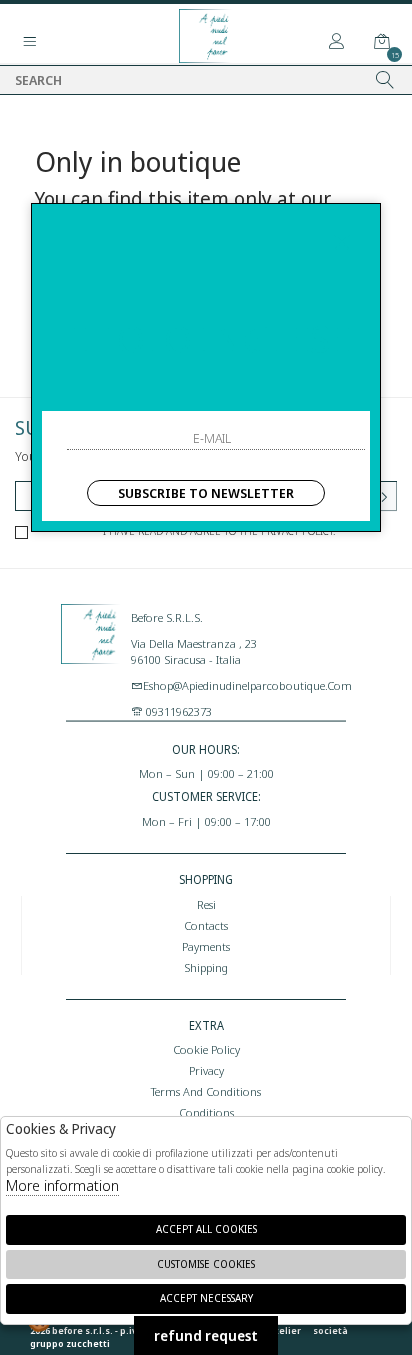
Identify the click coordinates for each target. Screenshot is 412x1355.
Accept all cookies (206, 1229)
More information (62, 1185)
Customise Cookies (206, 1264)
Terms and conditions (206, 1091)
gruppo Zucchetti (70, 1343)
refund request (206, 1335)
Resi (206, 904)
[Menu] (30, 42)
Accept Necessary (206, 1298)
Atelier (285, 1330)
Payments (206, 946)
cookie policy (206, 1049)
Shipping (206, 967)
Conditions (206, 1112)
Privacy (206, 1070)
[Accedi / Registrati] (337, 42)
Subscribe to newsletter (206, 493)
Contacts (206, 925)
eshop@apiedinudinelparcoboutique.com (247, 685)
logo (91, 653)
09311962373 (177, 711)
